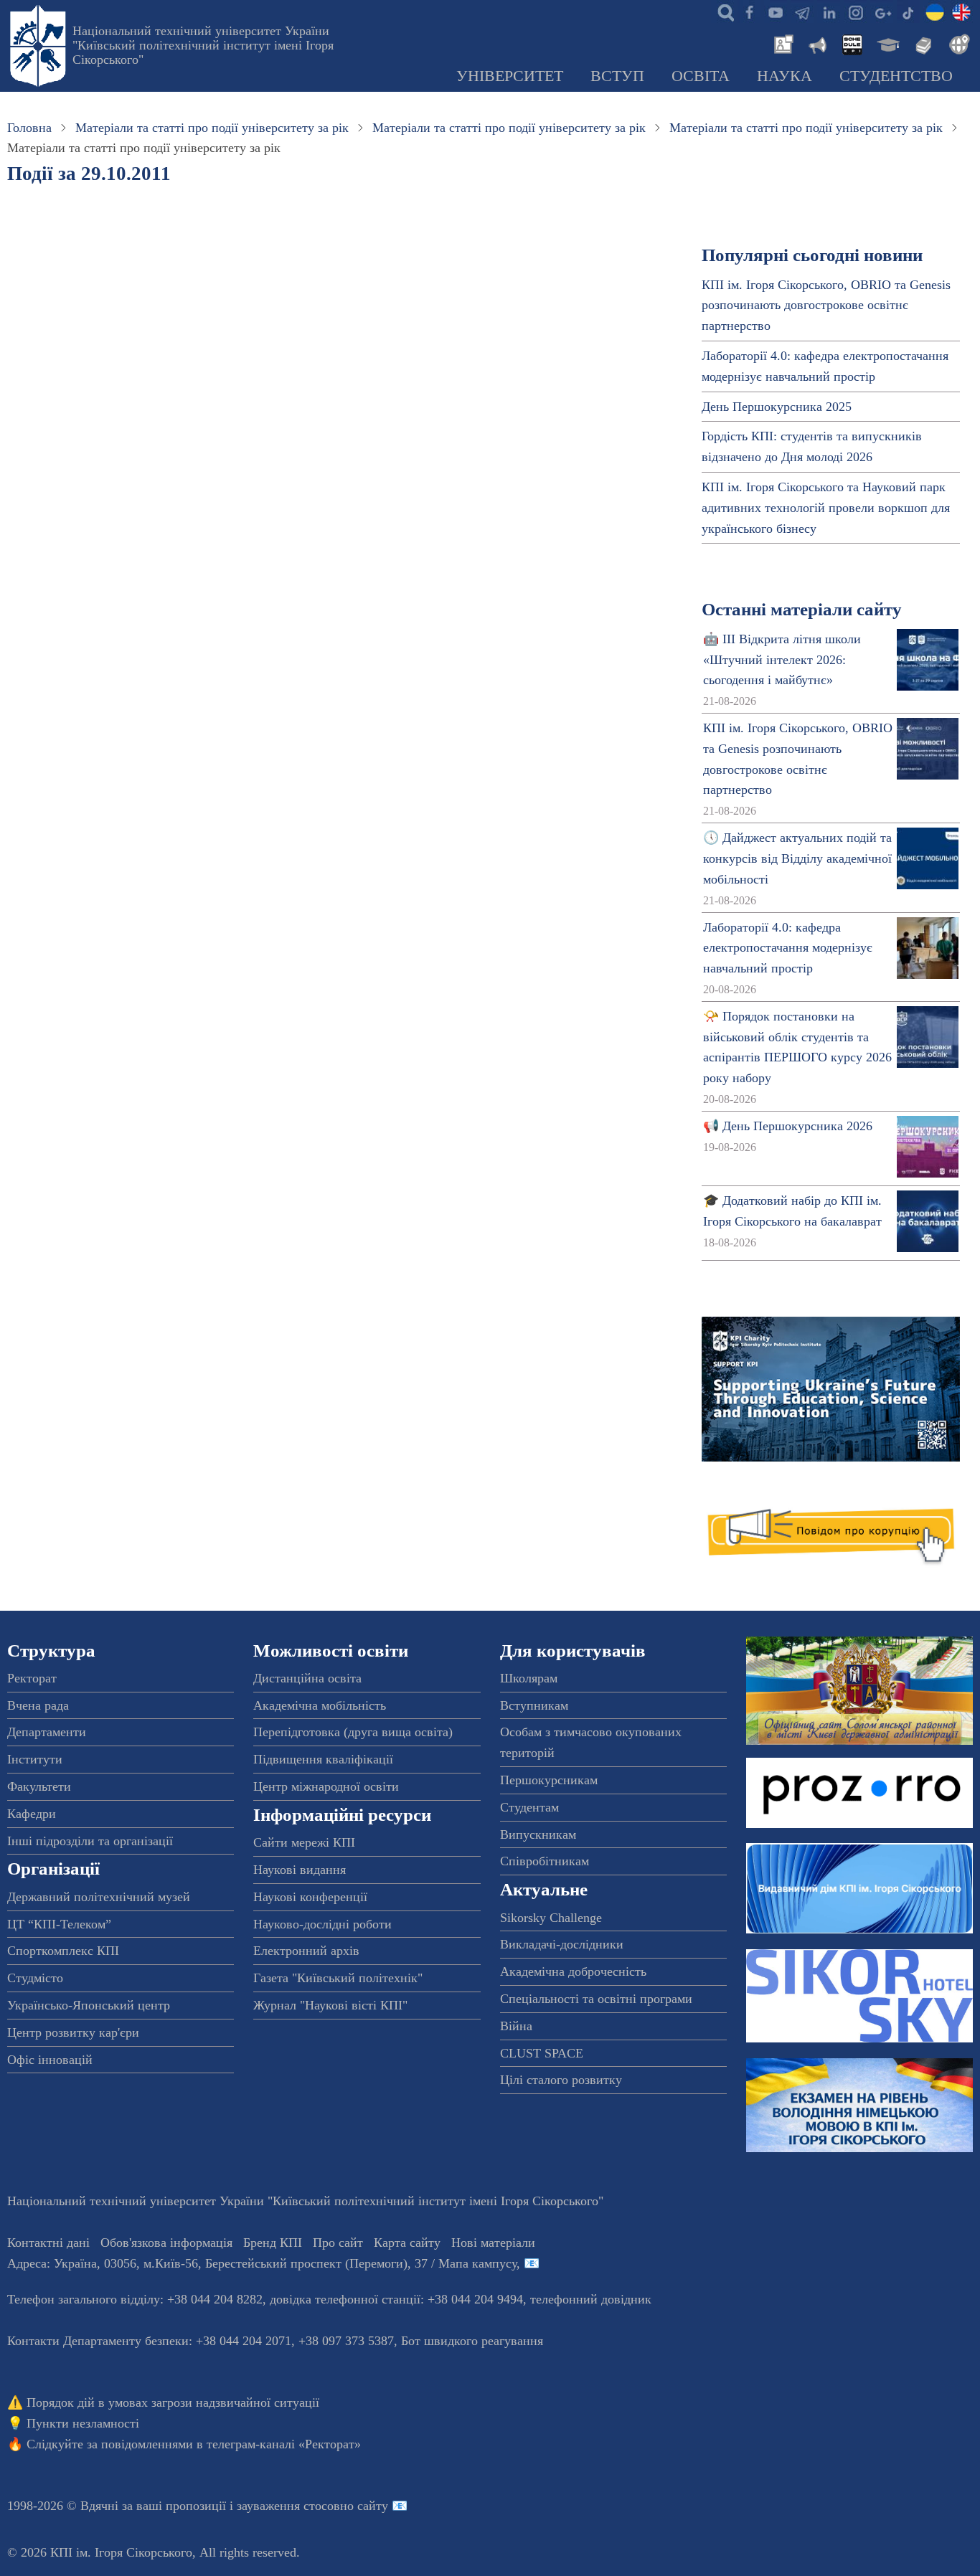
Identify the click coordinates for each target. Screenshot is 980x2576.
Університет (510, 76)
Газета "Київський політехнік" (338, 1978)
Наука (785, 76)
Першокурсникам (549, 1780)
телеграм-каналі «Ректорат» (284, 2444)
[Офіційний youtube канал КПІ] (776, 11)
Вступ (617, 76)
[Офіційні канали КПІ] (802, 11)
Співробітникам (545, 1861)
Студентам (529, 1807)
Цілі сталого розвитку (561, 2080)
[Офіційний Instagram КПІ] (855, 11)
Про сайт (338, 2243)
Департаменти (47, 1732)
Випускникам (538, 1834)
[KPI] (961, 11)
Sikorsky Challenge (551, 1918)
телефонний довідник (591, 2299)
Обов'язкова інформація (166, 2243)
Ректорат (32, 1678)
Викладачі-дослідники (562, 1944)
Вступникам (534, 1705)
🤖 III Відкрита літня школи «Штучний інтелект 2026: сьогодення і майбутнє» (782, 660)
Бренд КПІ (273, 2243)
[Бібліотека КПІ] (922, 43)
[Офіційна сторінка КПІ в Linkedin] (829, 11)
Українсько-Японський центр (89, 2005)
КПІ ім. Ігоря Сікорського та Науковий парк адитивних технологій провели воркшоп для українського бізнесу (826, 508)
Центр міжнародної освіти (326, 1786)
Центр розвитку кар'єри (73, 2032)
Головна (29, 128)
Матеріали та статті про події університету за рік (212, 128)
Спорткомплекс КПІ (63, 1951)
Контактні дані (48, 2243)
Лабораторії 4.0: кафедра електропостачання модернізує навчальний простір (788, 948)
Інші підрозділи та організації (90, 1841)
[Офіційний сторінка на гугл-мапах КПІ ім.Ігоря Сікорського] (882, 11)
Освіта (701, 76)
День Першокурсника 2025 (777, 407)
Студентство (896, 76)
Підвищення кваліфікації (323, 1759)
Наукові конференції (310, 1897)
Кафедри (32, 1814)
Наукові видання (300, 1870)
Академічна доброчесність (573, 1971)
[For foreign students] (957, 43)
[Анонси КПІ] (816, 43)
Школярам (529, 1678)
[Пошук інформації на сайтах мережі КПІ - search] (722, 11)
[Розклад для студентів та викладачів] (852, 43)
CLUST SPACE (542, 2053)
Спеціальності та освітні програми (596, 1999)
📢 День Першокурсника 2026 (788, 1126)
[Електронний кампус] (887, 43)
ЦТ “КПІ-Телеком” (59, 1924)
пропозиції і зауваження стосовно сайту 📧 (287, 2506)
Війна (516, 2026)
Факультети (39, 1786)
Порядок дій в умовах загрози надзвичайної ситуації (173, 2402)
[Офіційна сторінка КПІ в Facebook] (749, 11)
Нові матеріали (493, 2243)
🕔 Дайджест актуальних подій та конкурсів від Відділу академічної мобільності (797, 858)
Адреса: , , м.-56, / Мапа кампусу (262, 2263)
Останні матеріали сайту (802, 609)
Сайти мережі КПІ (304, 1842)
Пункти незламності (83, 2423)
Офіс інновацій (50, 2060)
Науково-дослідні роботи (322, 1924)
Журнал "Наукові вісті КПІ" (330, 2005)
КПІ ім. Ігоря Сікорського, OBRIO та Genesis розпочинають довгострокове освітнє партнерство (826, 306)
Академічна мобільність (320, 1705)
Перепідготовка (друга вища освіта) (353, 1732)
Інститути (35, 1759)
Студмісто (35, 1978)
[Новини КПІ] (781, 43)
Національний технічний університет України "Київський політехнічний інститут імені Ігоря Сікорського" (203, 45)
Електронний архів (306, 1951)
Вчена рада (38, 1705)
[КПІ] (935, 11)
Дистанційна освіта (307, 1678)
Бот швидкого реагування (472, 2341)
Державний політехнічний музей (99, 1897)
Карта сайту (407, 2243)
